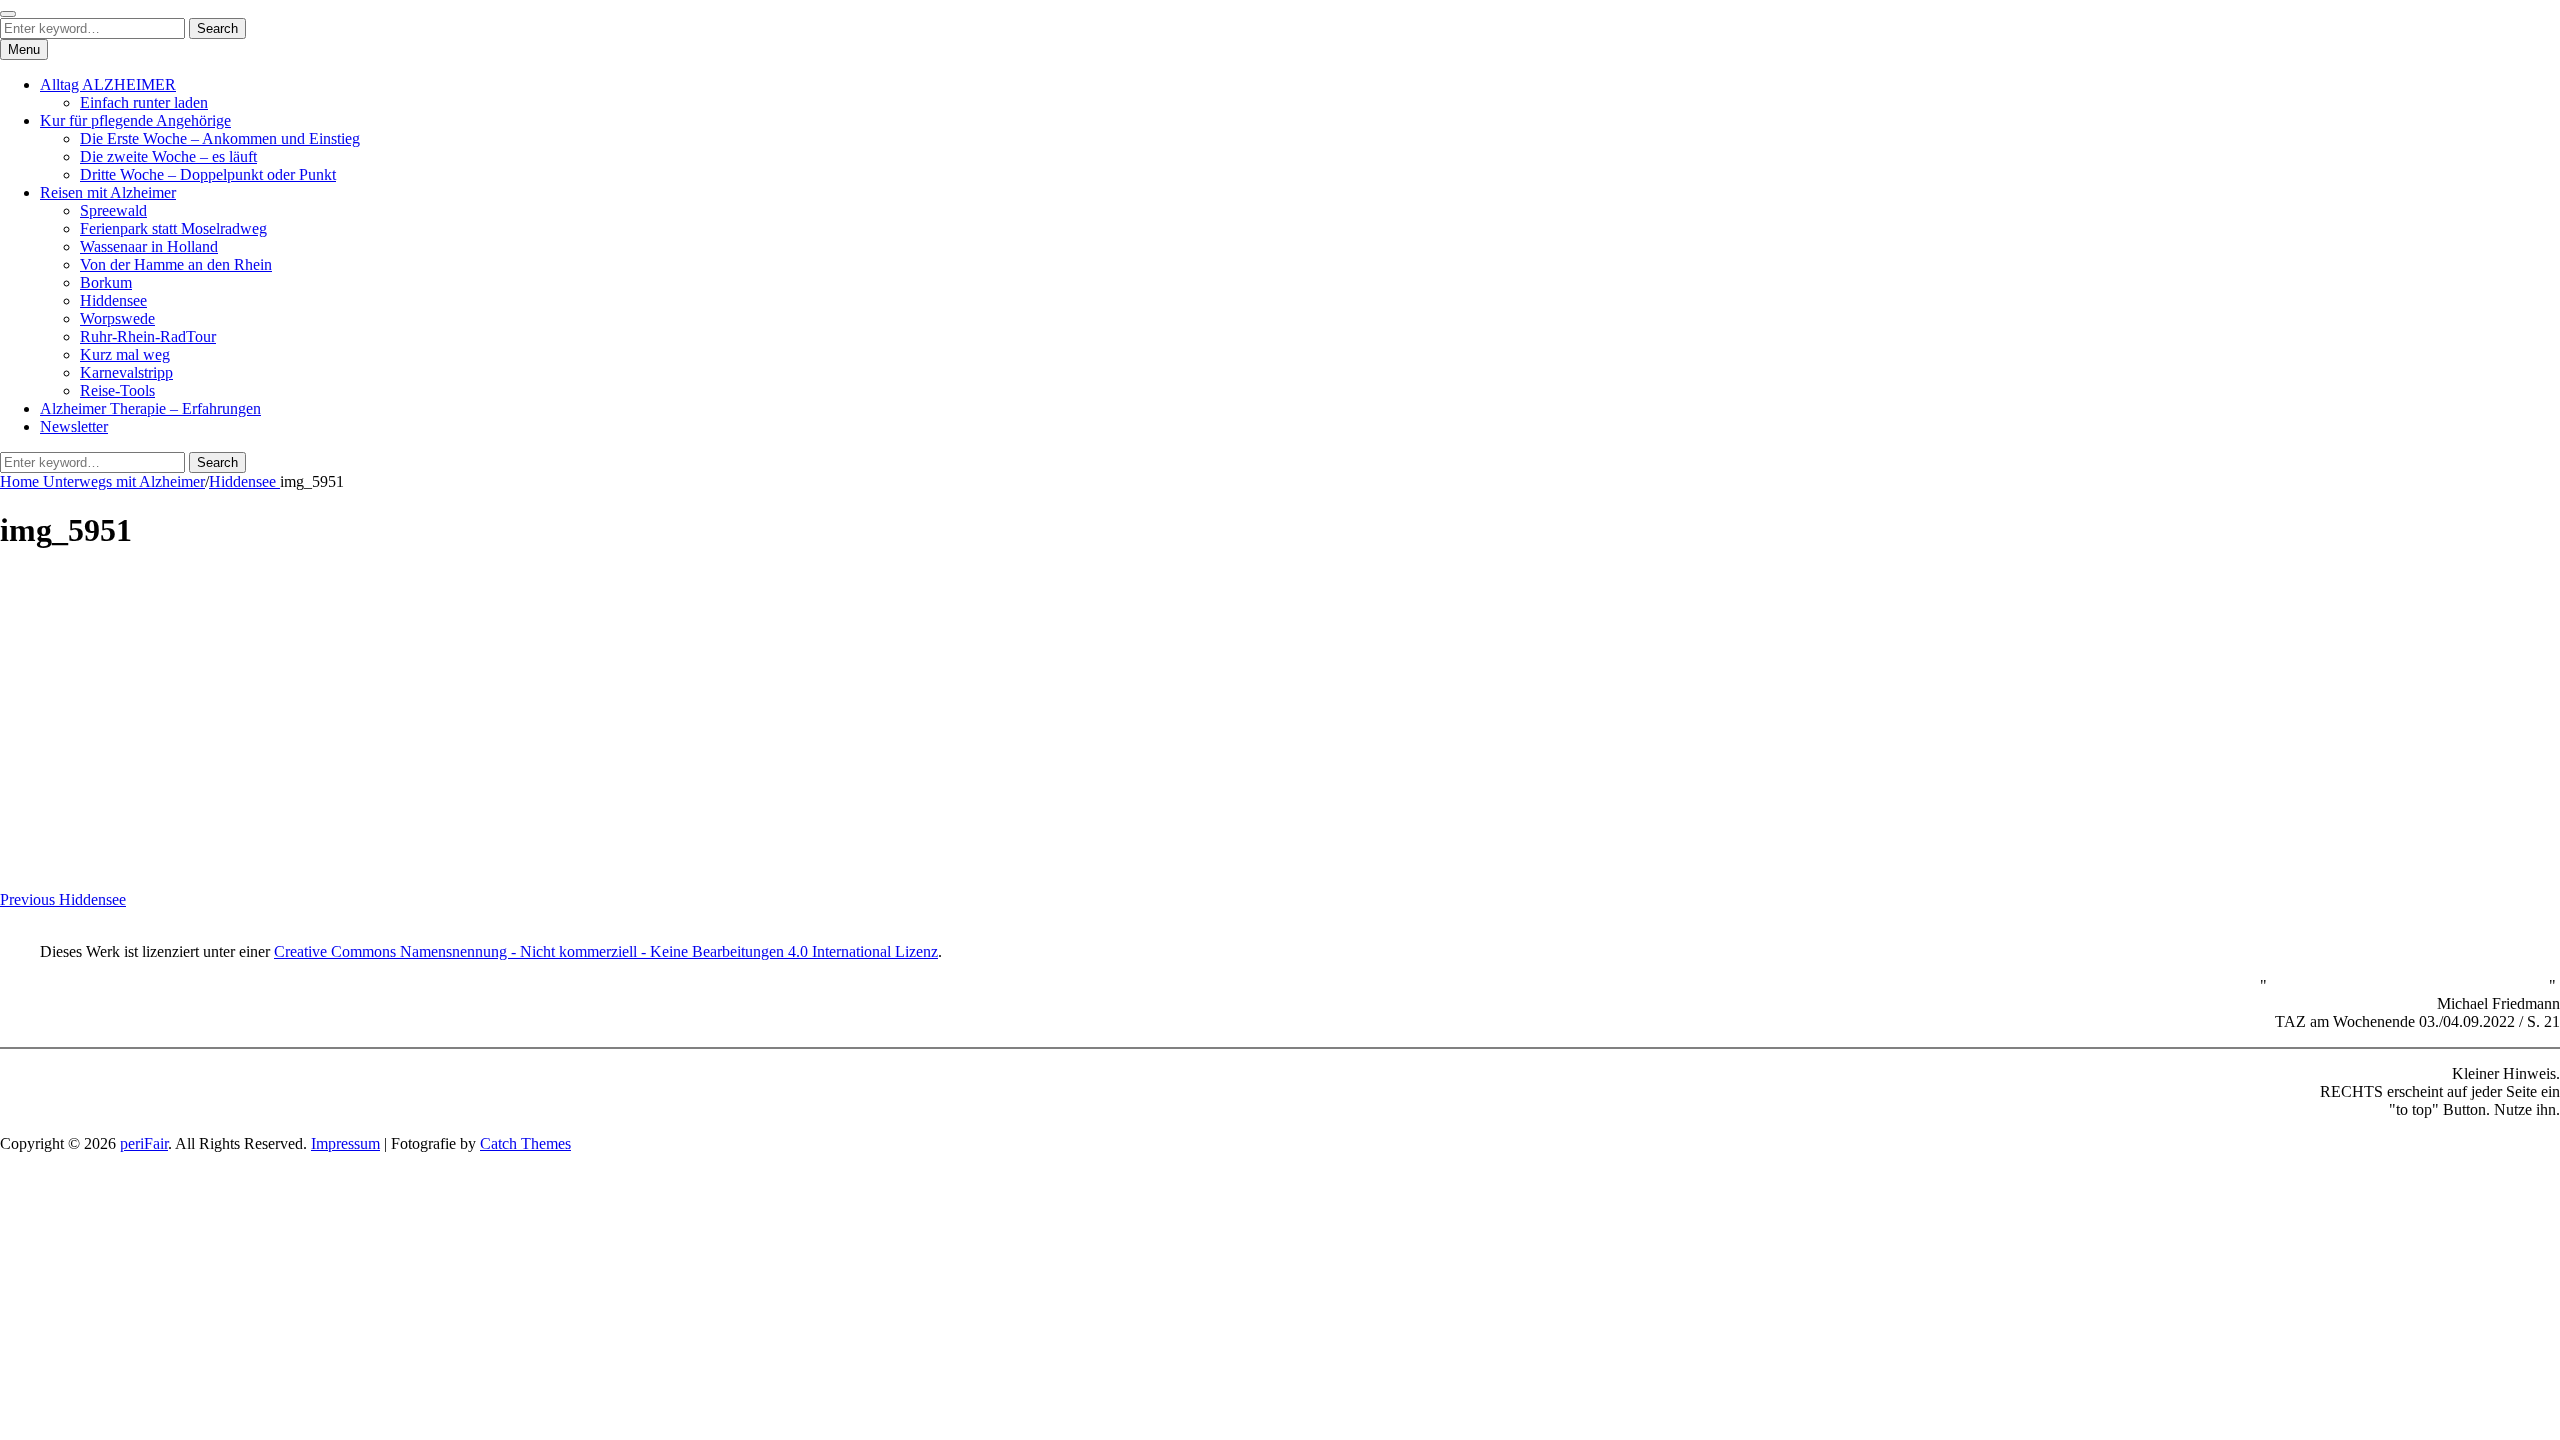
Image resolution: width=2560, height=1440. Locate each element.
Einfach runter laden (144, 102)
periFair (144, 1143)
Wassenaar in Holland (149, 246)
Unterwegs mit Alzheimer (124, 481)
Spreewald (113, 210)
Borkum (106, 282)
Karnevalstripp (126, 372)
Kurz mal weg (125, 354)
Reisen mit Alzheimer (108, 192)
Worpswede (117, 318)
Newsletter (74, 426)
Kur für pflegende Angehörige (135, 120)
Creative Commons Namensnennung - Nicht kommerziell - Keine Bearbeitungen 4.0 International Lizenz (606, 951)
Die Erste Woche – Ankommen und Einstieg (220, 138)
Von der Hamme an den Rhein (176, 264)
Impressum (345, 1143)
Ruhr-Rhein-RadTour (148, 336)
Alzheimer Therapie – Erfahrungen (150, 408)
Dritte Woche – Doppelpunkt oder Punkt (208, 174)
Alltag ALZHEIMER (108, 84)
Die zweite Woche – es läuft (168, 156)
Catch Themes (525, 1143)
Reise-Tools (117, 390)
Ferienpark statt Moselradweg (173, 228)
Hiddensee (113, 300)
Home (21, 481)
